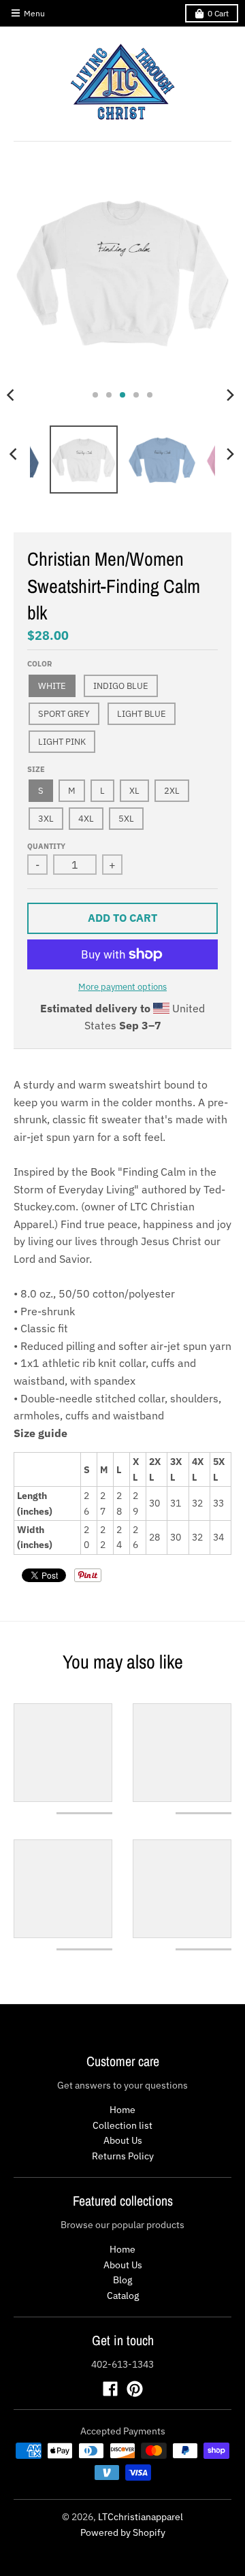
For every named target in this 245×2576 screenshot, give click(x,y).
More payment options (122, 987)
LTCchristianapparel (141, 2517)
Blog (122, 2280)
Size (36, 769)
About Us (123, 2140)
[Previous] (15, 454)
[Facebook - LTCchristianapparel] (110, 2389)
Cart (218, 13)
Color (39, 664)
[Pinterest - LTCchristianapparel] (135, 2389)
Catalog (123, 2296)
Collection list (122, 2125)
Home (122, 2110)
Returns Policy (123, 2156)
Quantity (46, 846)
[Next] (230, 395)
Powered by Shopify (123, 2532)
